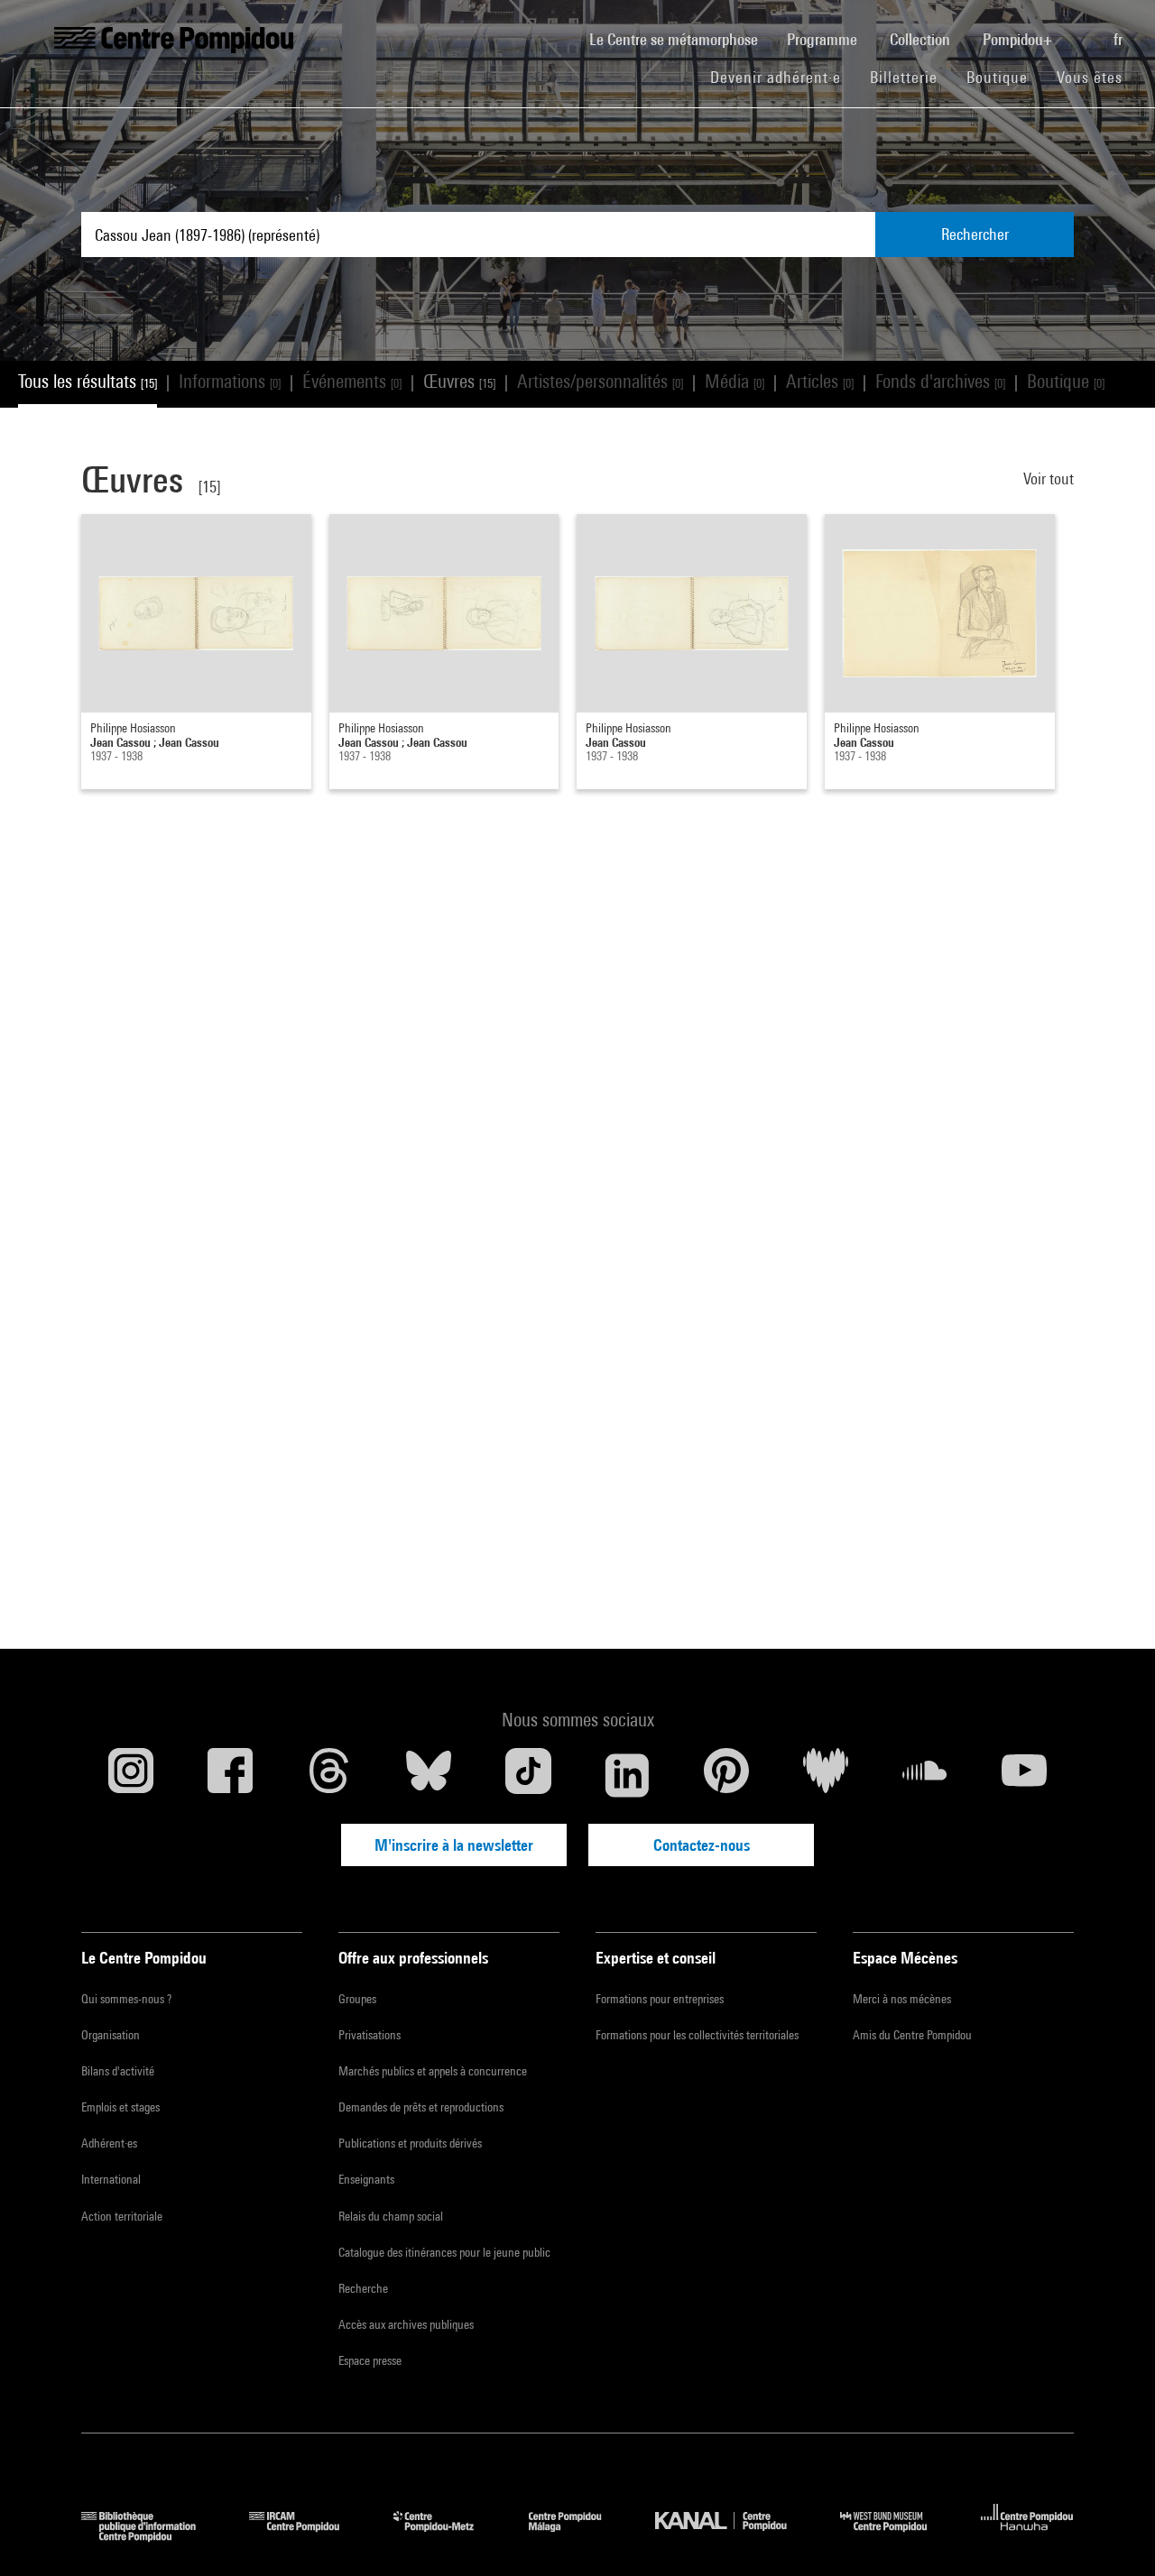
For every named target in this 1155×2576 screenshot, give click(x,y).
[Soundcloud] (925, 1775)
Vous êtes (1092, 77)
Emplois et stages (120, 2107)
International (111, 2179)
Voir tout (1049, 478)
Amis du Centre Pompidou (912, 2035)
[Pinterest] (726, 1775)
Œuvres (459, 381)
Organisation (111, 2035)
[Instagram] (131, 1775)
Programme (824, 39)
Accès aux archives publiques (406, 2324)
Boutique (1004, 77)
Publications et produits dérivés (410, 2143)
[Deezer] (826, 1775)
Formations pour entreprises (660, 1999)
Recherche (363, 2288)
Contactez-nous (702, 1845)
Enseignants (366, 2179)
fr (1120, 39)
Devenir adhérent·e (783, 77)
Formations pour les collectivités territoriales (697, 2035)
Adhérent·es (109, 2143)
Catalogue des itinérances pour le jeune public (444, 2252)
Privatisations (370, 2035)
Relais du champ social (391, 2216)
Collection (922, 39)
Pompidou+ (1019, 39)
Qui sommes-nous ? (126, 1999)
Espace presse (370, 2360)
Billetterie (904, 77)
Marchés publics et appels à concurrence (433, 2071)
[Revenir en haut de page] (1113, 2534)
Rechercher (975, 234)
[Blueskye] (429, 1775)
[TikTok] (528, 1775)
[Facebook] (230, 1775)
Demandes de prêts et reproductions (421, 2107)
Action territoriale (122, 2216)
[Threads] (329, 1775)
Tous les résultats (88, 381)
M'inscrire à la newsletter (454, 1845)
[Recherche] (1085, 30)
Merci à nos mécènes (902, 1999)
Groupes (357, 1999)
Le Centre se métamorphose (681, 39)
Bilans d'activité (118, 2071)
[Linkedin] (627, 1775)
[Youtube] (1024, 1775)
